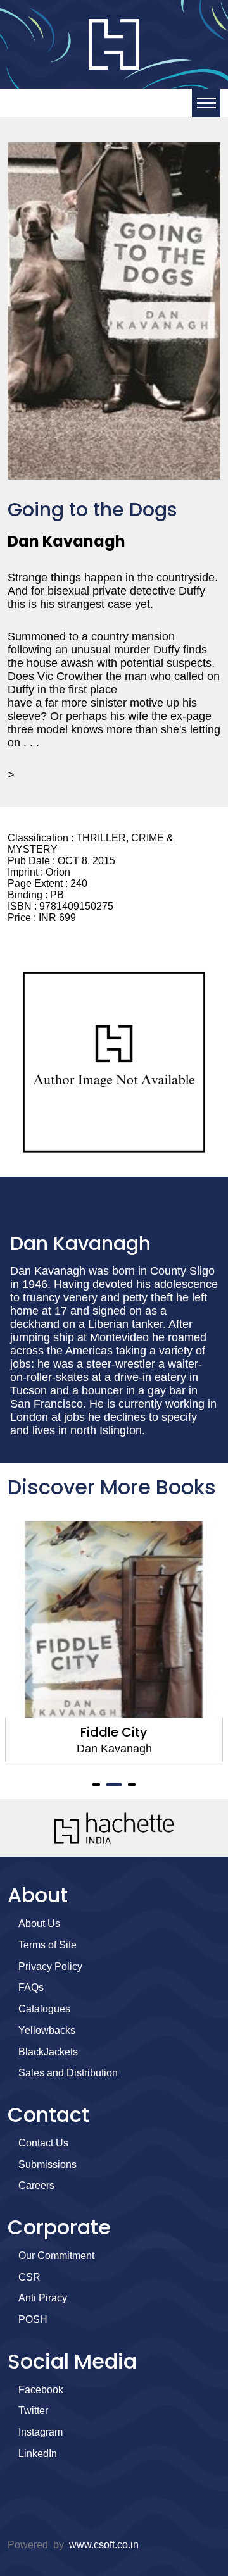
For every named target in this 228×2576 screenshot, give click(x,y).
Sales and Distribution (68, 2073)
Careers (36, 2185)
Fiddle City (114, 1732)
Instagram (41, 2432)
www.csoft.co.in (104, 2545)
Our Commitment (56, 2256)
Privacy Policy (50, 1966)
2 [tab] (114, 1785)
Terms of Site (47, 1945)
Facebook (41, 2390)
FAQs (31, 1987)
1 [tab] (96, 1785)
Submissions (47, 2164)
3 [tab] (132, 1785)
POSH (33, 2319)
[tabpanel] (114, 1642)
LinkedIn (38, 2454)
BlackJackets (48, 2052)
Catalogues (44, 2009)
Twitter (33, 2411)
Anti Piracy (43, 2298)
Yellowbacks (47, 2030)
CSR (29, 2277)
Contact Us (43, 2143)
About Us (39, 1923)
